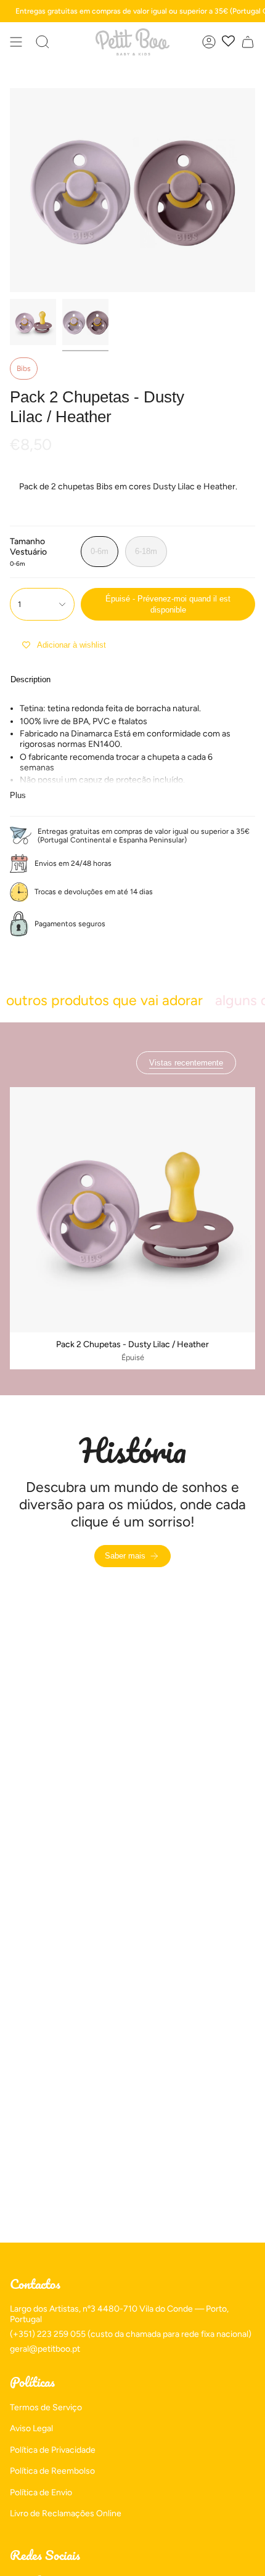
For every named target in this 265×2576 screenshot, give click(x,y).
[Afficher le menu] (16, 42)
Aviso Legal (31, 2428)
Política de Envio (41, 2492)
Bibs (24, 369)
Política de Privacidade (53, 2450)
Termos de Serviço (46, 2407)
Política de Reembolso (52, 2471)
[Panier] (248, 42)
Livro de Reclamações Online (66, 2513)
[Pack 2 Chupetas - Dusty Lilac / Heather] (132, 1210)
